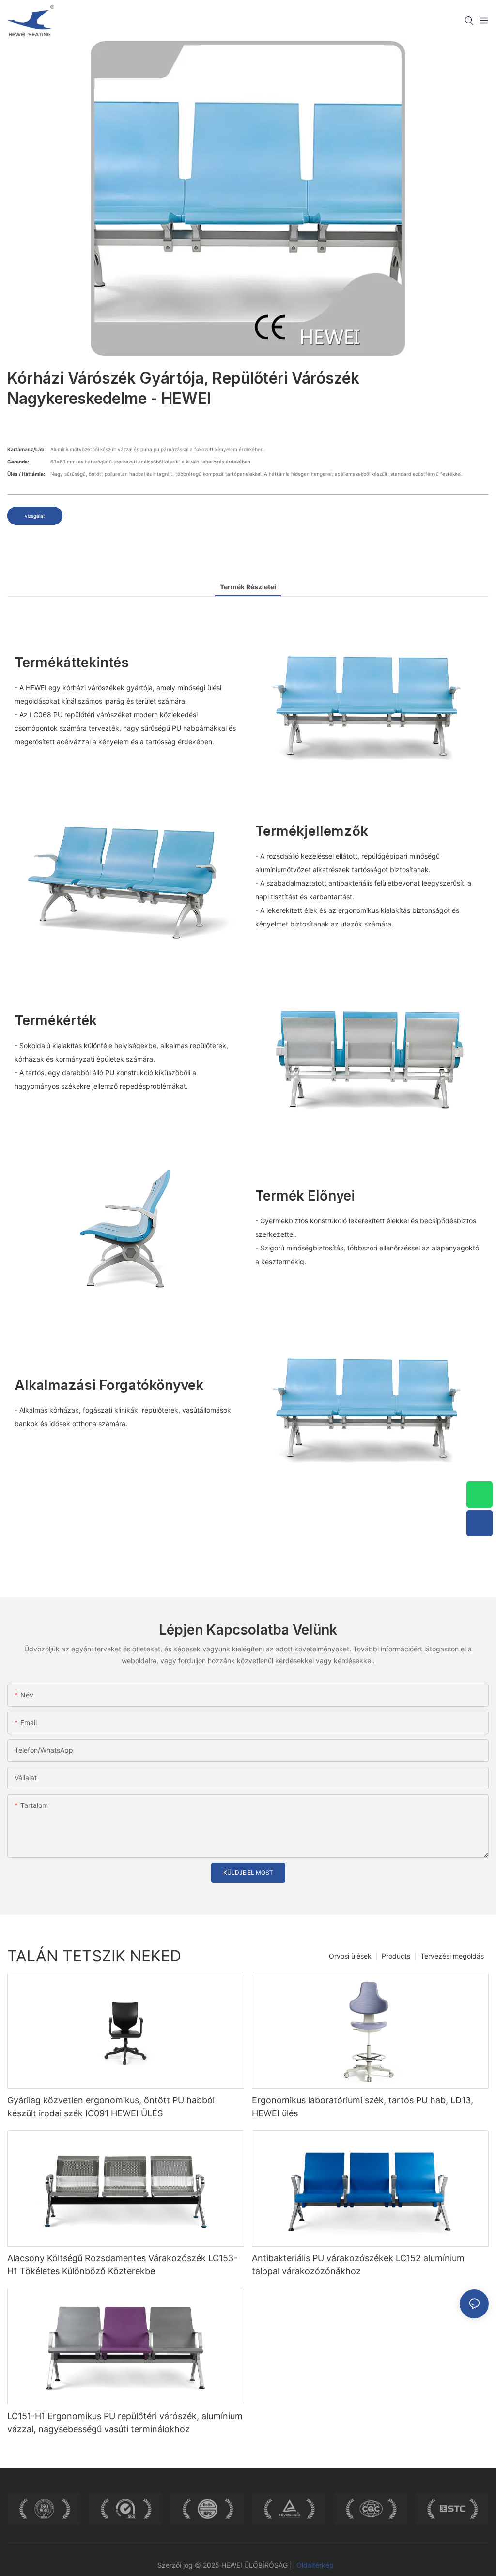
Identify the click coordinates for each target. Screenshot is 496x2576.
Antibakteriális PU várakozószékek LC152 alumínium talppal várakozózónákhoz (358, 2265)
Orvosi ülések (350, 1956)
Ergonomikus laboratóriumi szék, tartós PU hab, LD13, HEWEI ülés (363, 2107)
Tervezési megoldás (452, 1956)
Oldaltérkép (315, 2565)
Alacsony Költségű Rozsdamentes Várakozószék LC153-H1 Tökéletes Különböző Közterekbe (122, 2265)
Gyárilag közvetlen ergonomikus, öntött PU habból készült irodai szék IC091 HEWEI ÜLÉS (111, 2107)
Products (396, 1956)
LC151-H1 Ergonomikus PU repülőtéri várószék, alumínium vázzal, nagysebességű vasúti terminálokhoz (125, 2422)
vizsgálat (35, 516)
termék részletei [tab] (248, 587)
